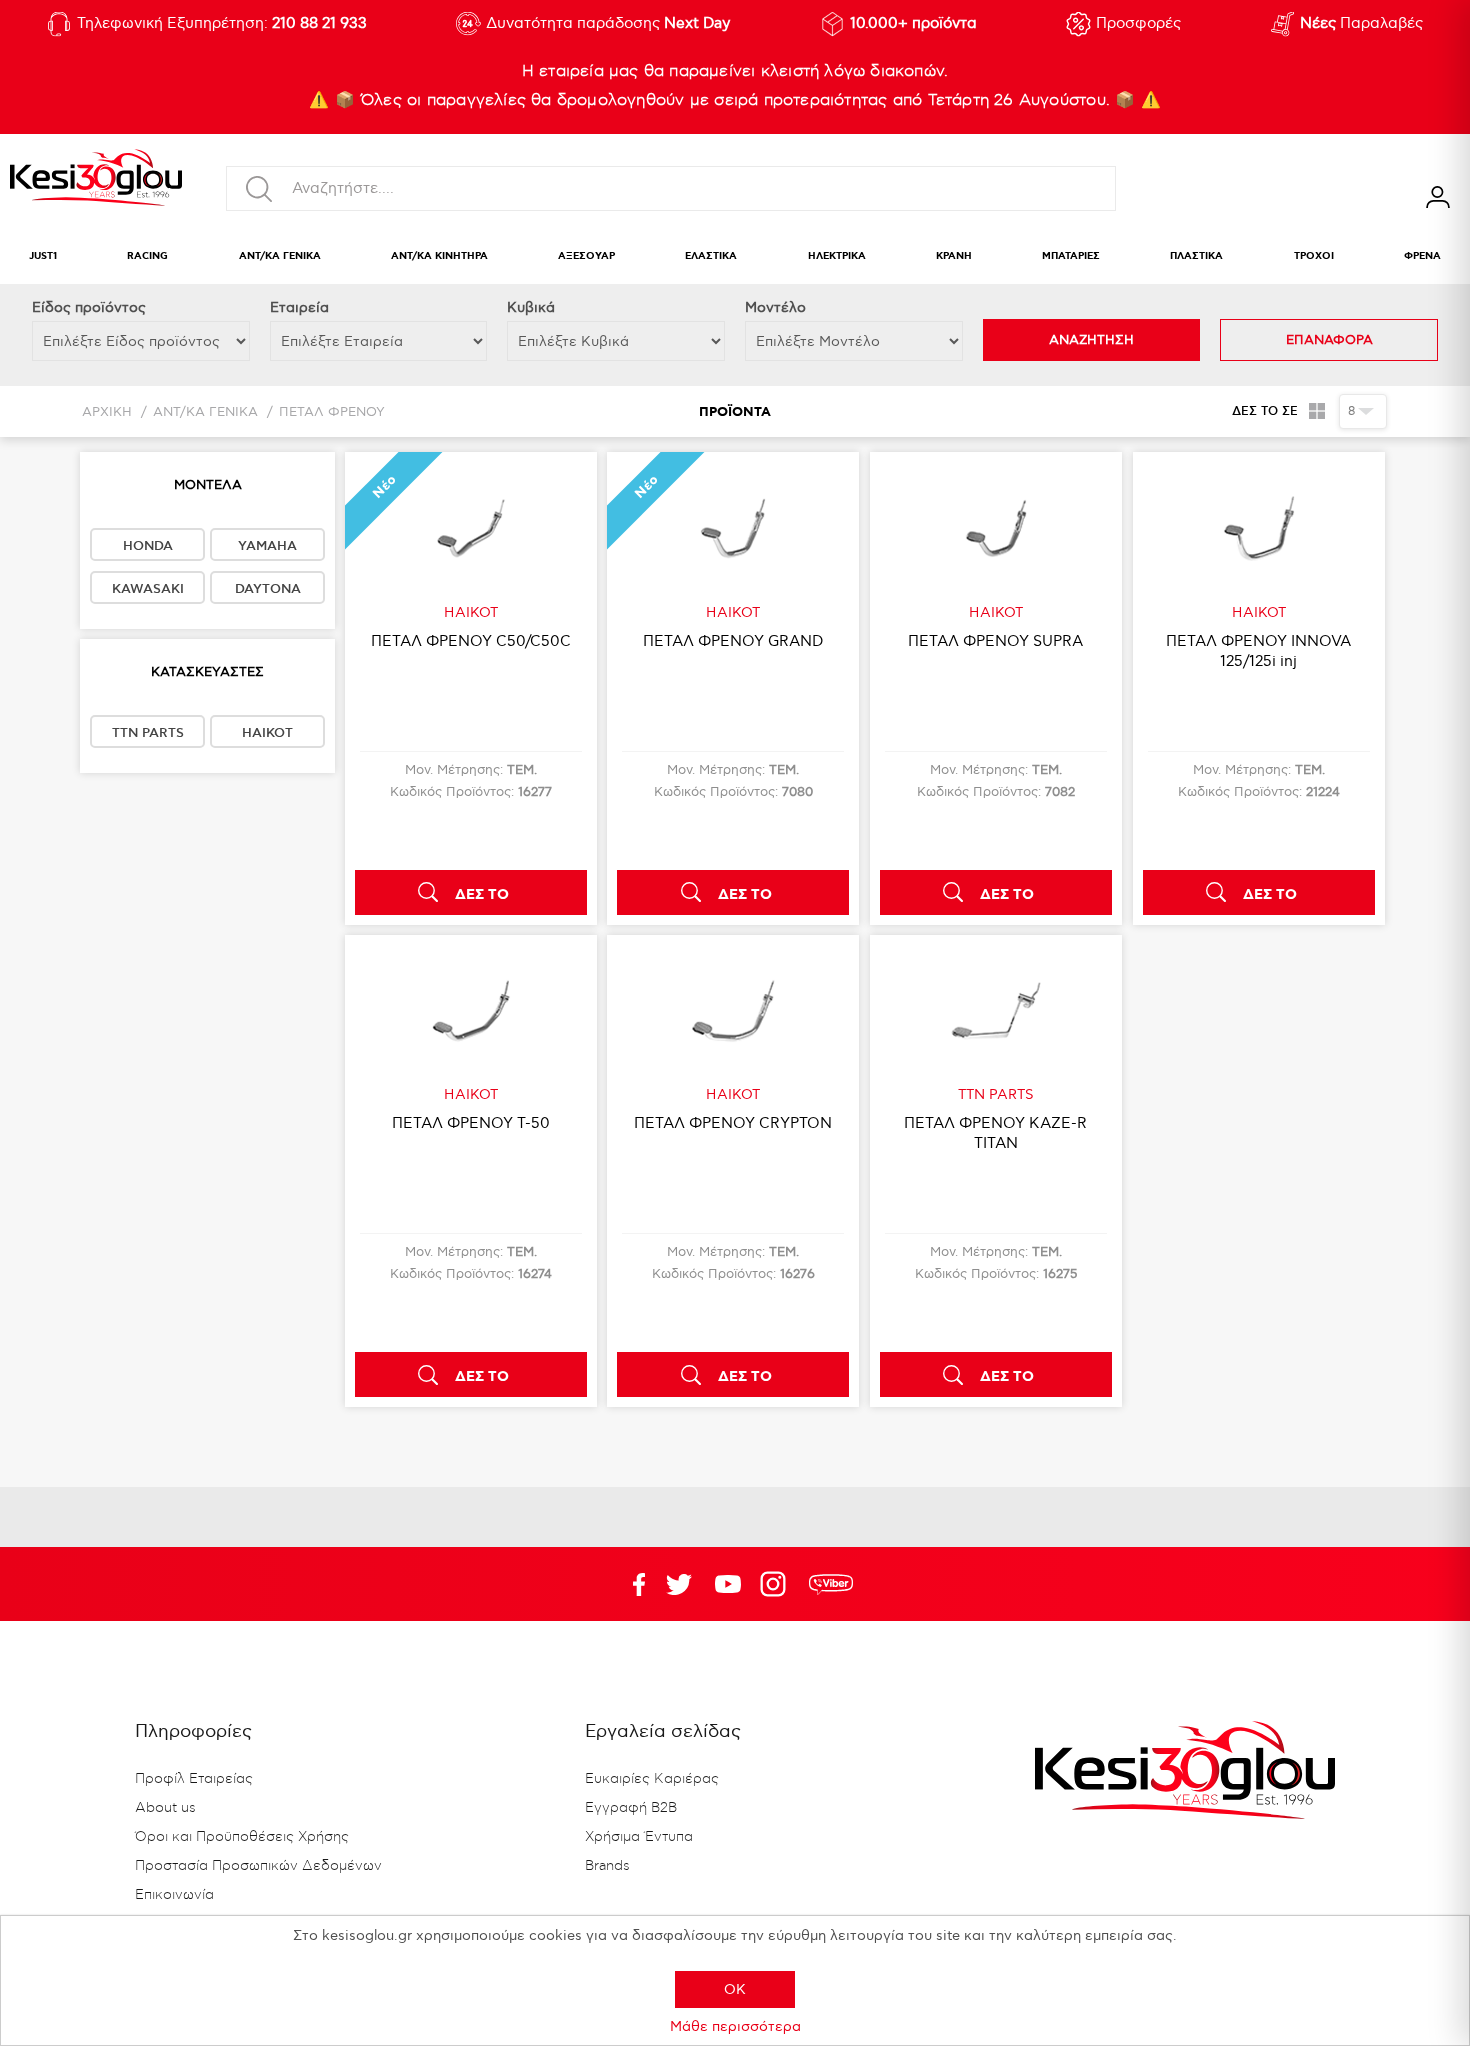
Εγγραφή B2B (631, 1808)
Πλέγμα (1316, 411)
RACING (147, 256)
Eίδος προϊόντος (89, 307)
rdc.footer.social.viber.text (831, 1584)
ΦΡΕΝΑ (1422, 256)
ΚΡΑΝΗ (954, 256)
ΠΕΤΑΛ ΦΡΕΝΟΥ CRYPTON (733, 1123)
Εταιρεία (299, 307)
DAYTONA (268, 589)
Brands (607, 1866)
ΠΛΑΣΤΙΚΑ (1196, 256)
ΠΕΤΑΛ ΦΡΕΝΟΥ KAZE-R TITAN (995, 1133)
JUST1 (43, 256)
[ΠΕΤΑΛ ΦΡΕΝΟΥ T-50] (471, 1011)
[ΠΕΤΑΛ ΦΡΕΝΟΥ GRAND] (733, 528)
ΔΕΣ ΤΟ (482, 895)
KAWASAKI (148, 589)
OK (735, 1989)
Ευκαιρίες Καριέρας (652, 1779)
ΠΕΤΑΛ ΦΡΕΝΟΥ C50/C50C (471, 641)
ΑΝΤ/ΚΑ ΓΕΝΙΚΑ (280, 256)
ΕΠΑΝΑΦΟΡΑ (1329, 340)
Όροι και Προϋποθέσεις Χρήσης (242, 1837)
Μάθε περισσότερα (735, 2026)
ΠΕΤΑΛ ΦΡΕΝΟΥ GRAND (733, 641)
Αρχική (107, 412)
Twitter (728, 1584)
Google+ (777, 1584)
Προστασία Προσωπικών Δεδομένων (258, 1866)
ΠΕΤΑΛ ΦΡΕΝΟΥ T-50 (471, 1123)
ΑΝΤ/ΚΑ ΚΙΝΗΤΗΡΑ (439, 256)
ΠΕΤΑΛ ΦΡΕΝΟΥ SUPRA (995, 641)
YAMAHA (267, 546)
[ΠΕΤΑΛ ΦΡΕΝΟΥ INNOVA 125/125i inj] (1259, 528)
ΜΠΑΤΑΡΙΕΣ (1071, 256)
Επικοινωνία (174, 1895)
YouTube (679, 1584)
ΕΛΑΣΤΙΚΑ (711, 256)
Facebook (630, 1584)
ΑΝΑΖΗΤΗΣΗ (1091, 340)
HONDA (148, 546)
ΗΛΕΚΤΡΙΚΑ (837, 256)
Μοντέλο (775, 307)
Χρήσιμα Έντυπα (639, 1837)
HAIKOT (267, 733)
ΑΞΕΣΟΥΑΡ (586, 256)
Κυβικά (531, 307)
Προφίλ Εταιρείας (194, 1779)
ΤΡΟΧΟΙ (1314, 256)
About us (165, 1808)
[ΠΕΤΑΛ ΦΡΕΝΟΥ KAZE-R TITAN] (996, 1011)
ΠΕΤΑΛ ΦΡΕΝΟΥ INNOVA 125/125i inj (1258, 651)
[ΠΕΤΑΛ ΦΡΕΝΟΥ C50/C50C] (471, 528)
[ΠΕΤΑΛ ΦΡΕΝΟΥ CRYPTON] (733, 1011)
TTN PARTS (148, 733)
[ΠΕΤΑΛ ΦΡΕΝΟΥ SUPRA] (996, 528)
